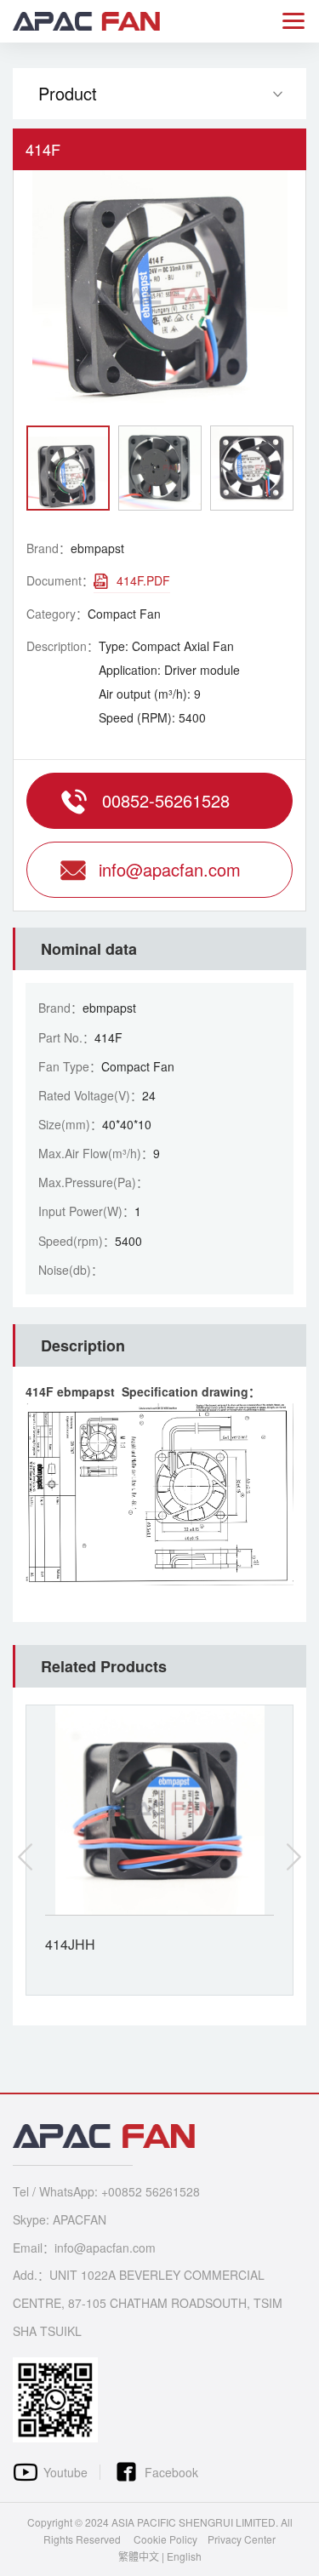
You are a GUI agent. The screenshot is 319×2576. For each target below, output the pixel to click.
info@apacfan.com (170, 869)
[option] (159, 298)
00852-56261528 (166, 800)
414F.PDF (143, 580)
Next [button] (293, 1857)
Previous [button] (26, 1857)
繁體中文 (139, 2556)
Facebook (171, 2472)
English (184, 2556)
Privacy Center (242, 2539)
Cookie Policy (165, 2539)
